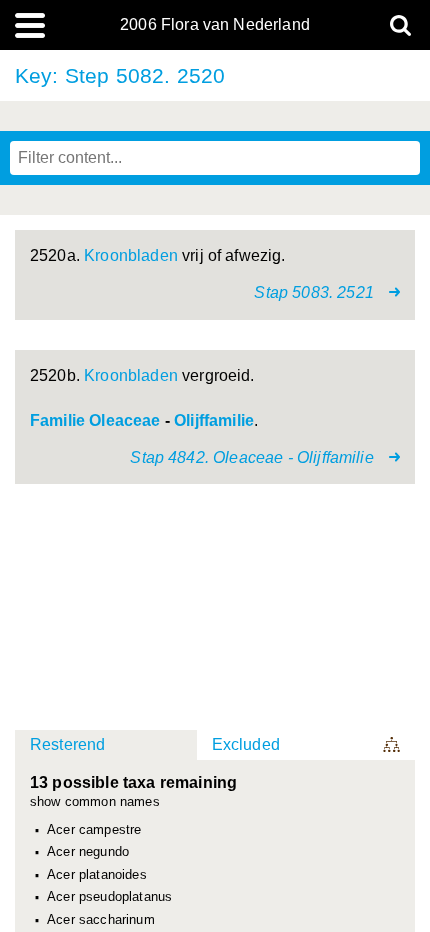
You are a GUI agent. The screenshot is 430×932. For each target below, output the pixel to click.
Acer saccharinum (101, 920)
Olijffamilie (214, 420)
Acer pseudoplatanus (109, 897)
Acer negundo (88, 852)
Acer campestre (94, 830)
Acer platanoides (97, 875)
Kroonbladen (131, 255)
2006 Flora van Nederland (215, 25)
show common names (95, 802)
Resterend (67, 744)
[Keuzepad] (393, 745)
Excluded (246, 744)
